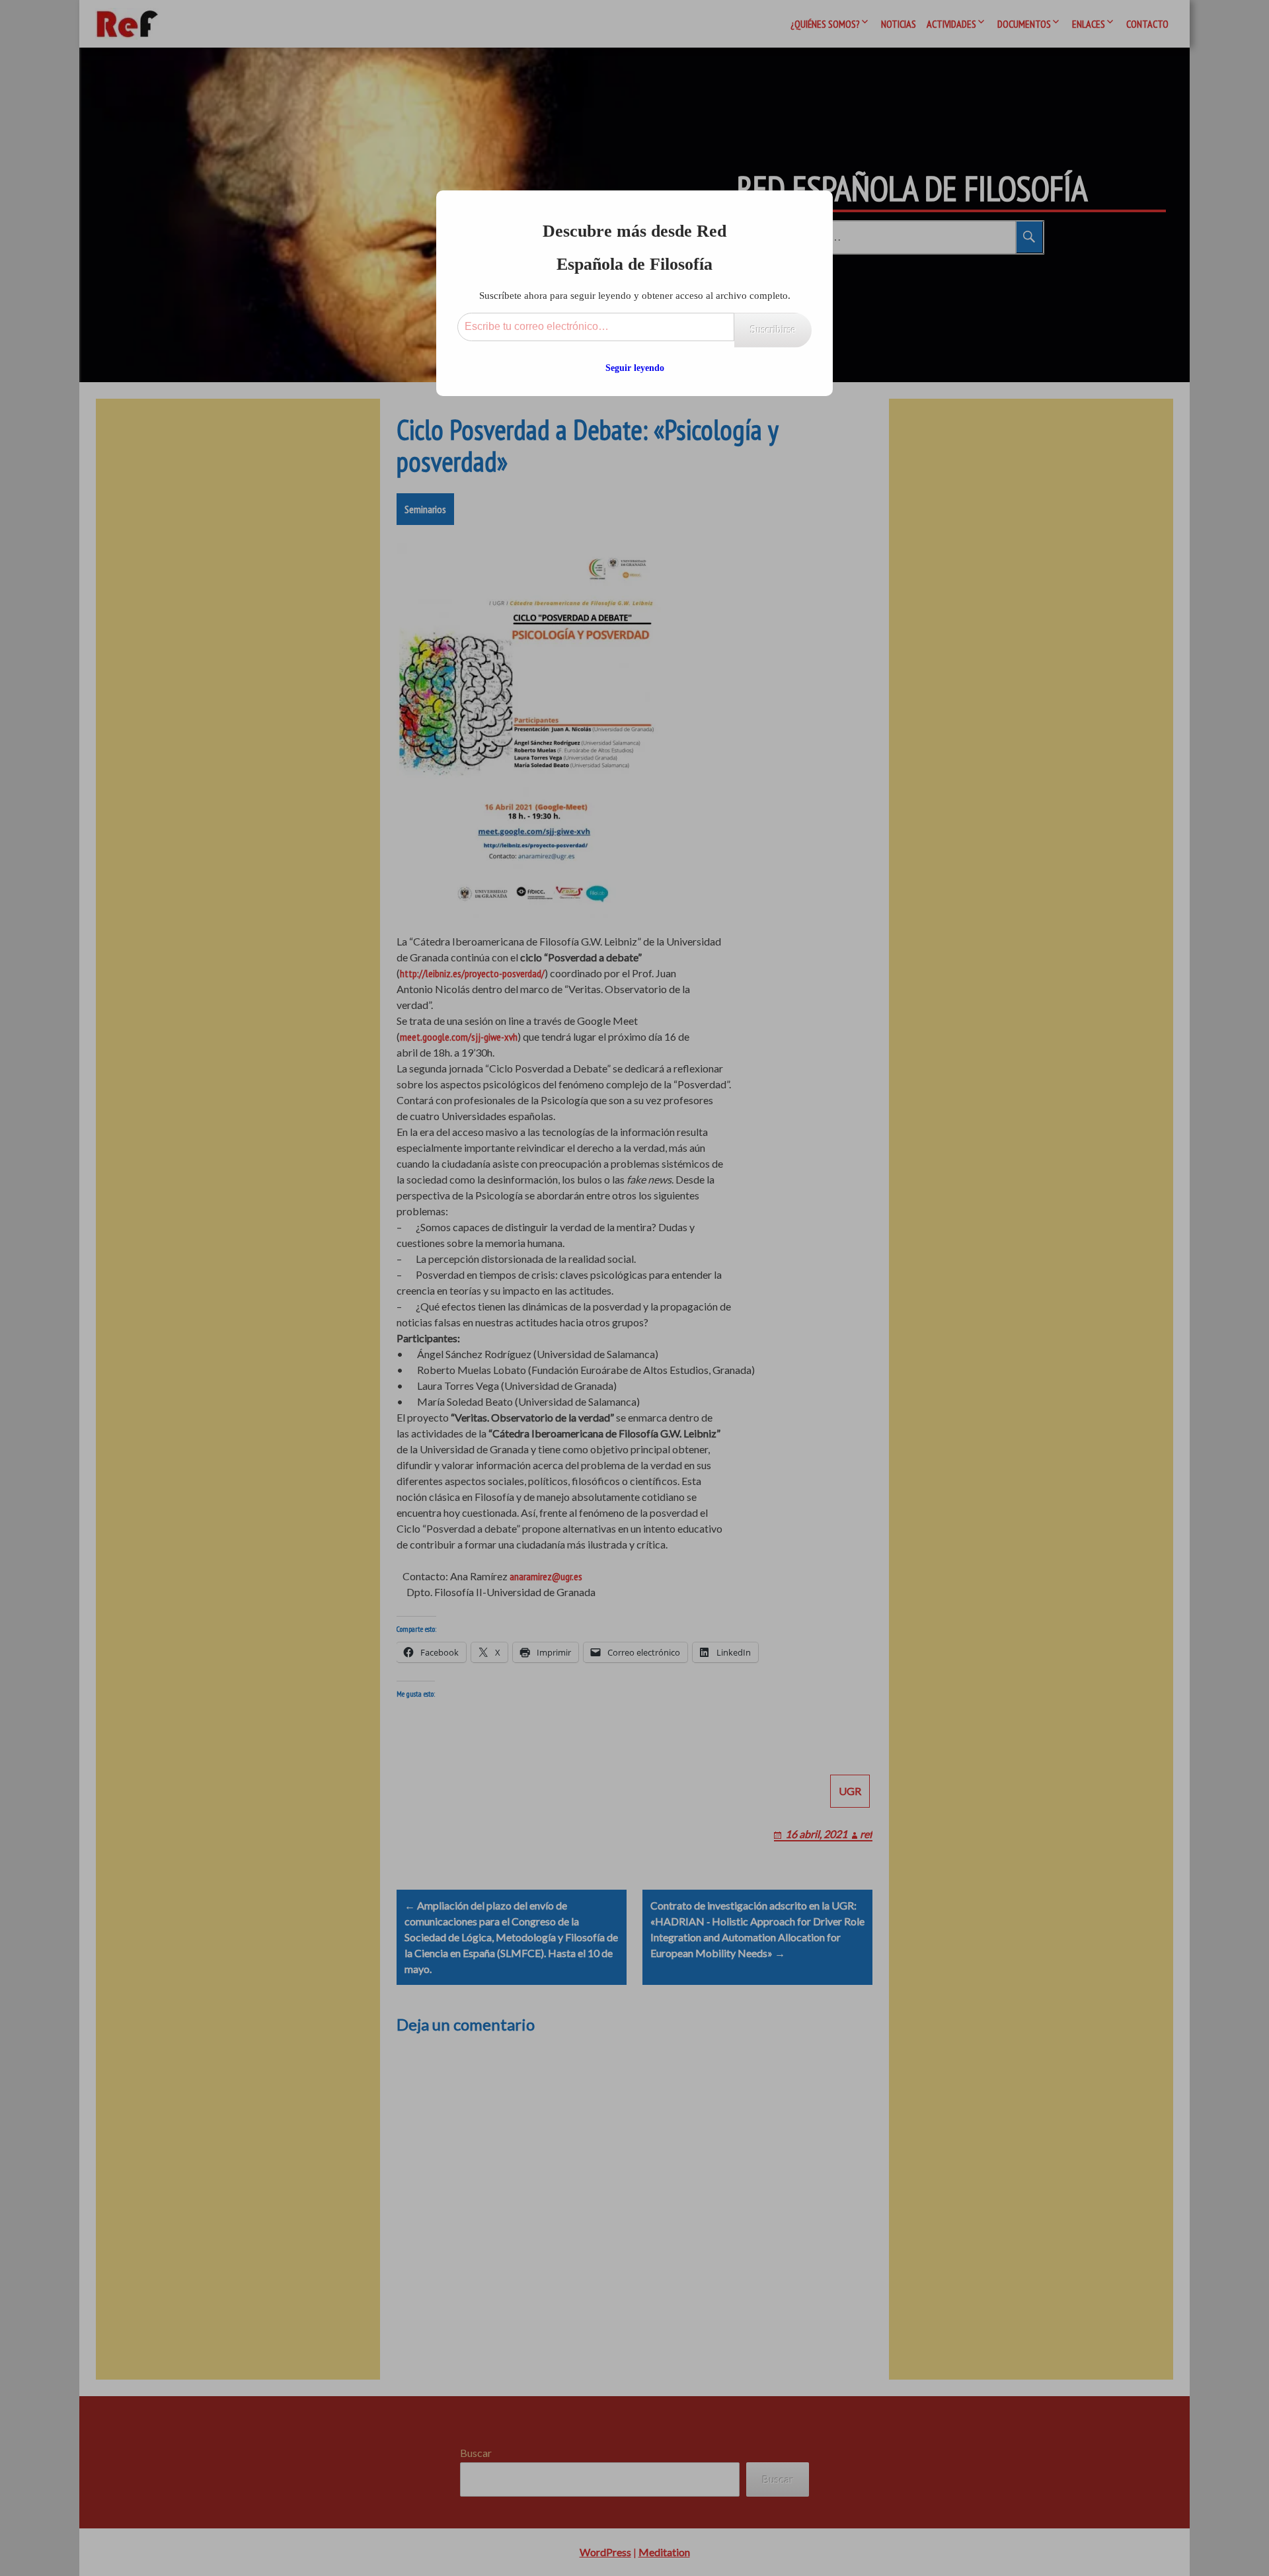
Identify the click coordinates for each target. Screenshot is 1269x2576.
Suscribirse (773, 330)
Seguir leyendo (635, 368)
